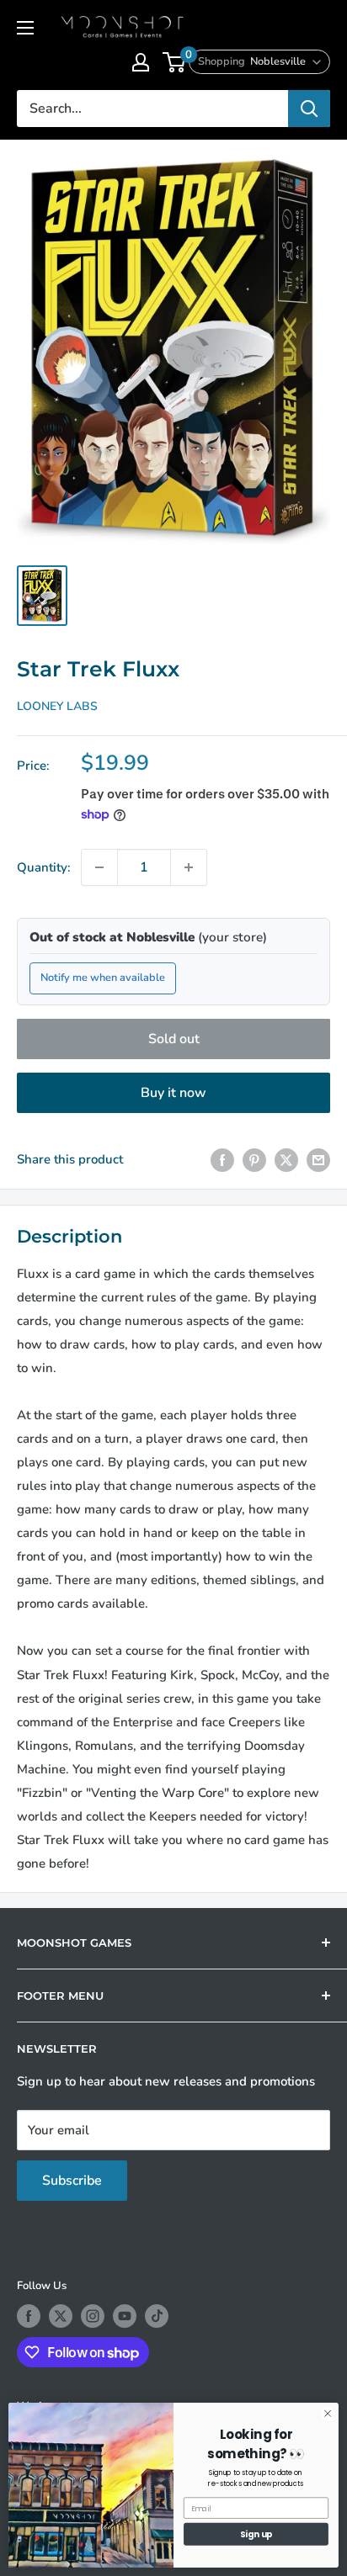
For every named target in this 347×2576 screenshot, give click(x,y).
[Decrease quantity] (99, 867)
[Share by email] (318, 1159)
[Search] (309, 109)
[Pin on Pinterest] (254, 1159)
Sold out (174, 1039)
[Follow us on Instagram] (93, 2316)
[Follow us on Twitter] (61, 2316)
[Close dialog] (328, 2414)
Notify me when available (103, 978)
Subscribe (72, 2181)
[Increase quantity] (189, 867)
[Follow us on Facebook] (29, 2316)
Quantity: (44, 867)
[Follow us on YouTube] (125, 2316)
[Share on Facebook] (222, 1159)
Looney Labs (57, 706)
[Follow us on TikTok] (157, 2316)
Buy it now (173, 1093)
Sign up (256, 2534)
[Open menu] (25, 28)
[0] (175, 62)
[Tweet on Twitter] (286, 1159)
